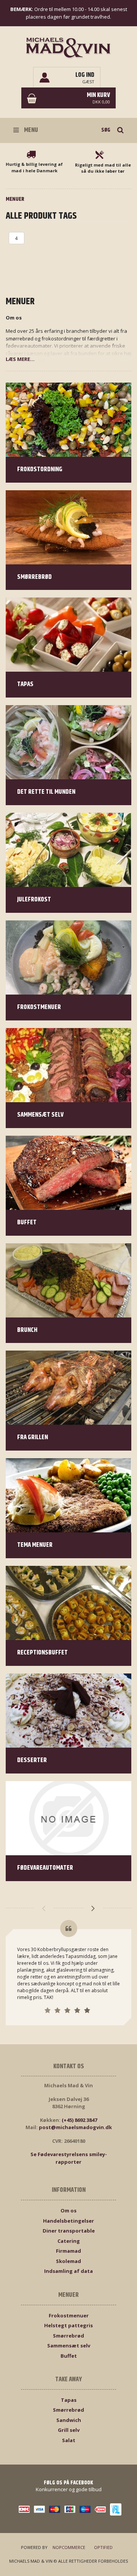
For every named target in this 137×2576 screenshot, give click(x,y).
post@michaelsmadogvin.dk (75, 2127)
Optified (103, 2547)
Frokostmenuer (69, 2315)
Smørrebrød (68, 2336)
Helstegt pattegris (68, 2325)
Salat (69, 2440)
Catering (69, 2241)
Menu (30, 130)
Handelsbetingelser (68, 2221)
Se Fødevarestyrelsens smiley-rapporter (69, 2158)
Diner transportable (69, 2231)
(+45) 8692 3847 (79, 2120)
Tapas (69, 2400)
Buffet (69, 2356)
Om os (68, 2210)
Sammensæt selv (69, 2346)
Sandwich (69, 2420)
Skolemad (68, 2261)
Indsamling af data (68, 2271)
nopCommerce (69, 2547)
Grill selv (69, 2430)
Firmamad (68, 2251)
